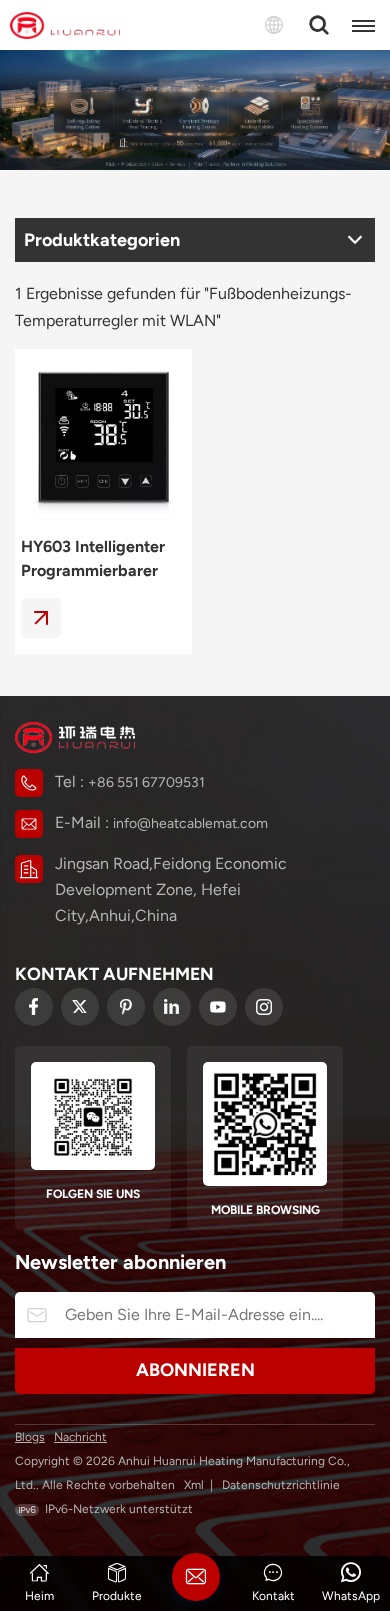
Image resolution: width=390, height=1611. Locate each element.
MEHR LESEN (41, 618)
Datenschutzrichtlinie (281, 1485)
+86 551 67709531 (146, 782)
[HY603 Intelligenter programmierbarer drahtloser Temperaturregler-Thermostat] (103, 437)
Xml (194, 1485)
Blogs (30, 1437)
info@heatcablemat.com (190, 823)
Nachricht (80, 1437)
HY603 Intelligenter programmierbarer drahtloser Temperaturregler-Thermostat (93, 560)
